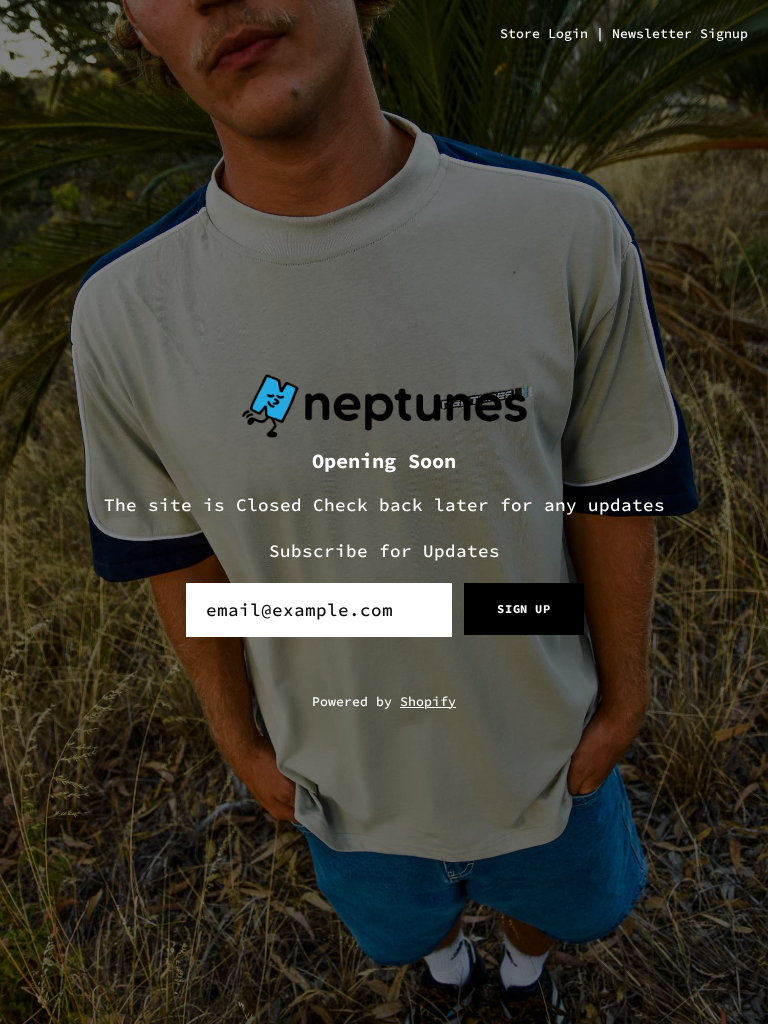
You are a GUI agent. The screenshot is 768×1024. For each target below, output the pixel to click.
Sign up (523, 608)
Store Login (544, 33)
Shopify (428, 701)
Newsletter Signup (680, 33)
